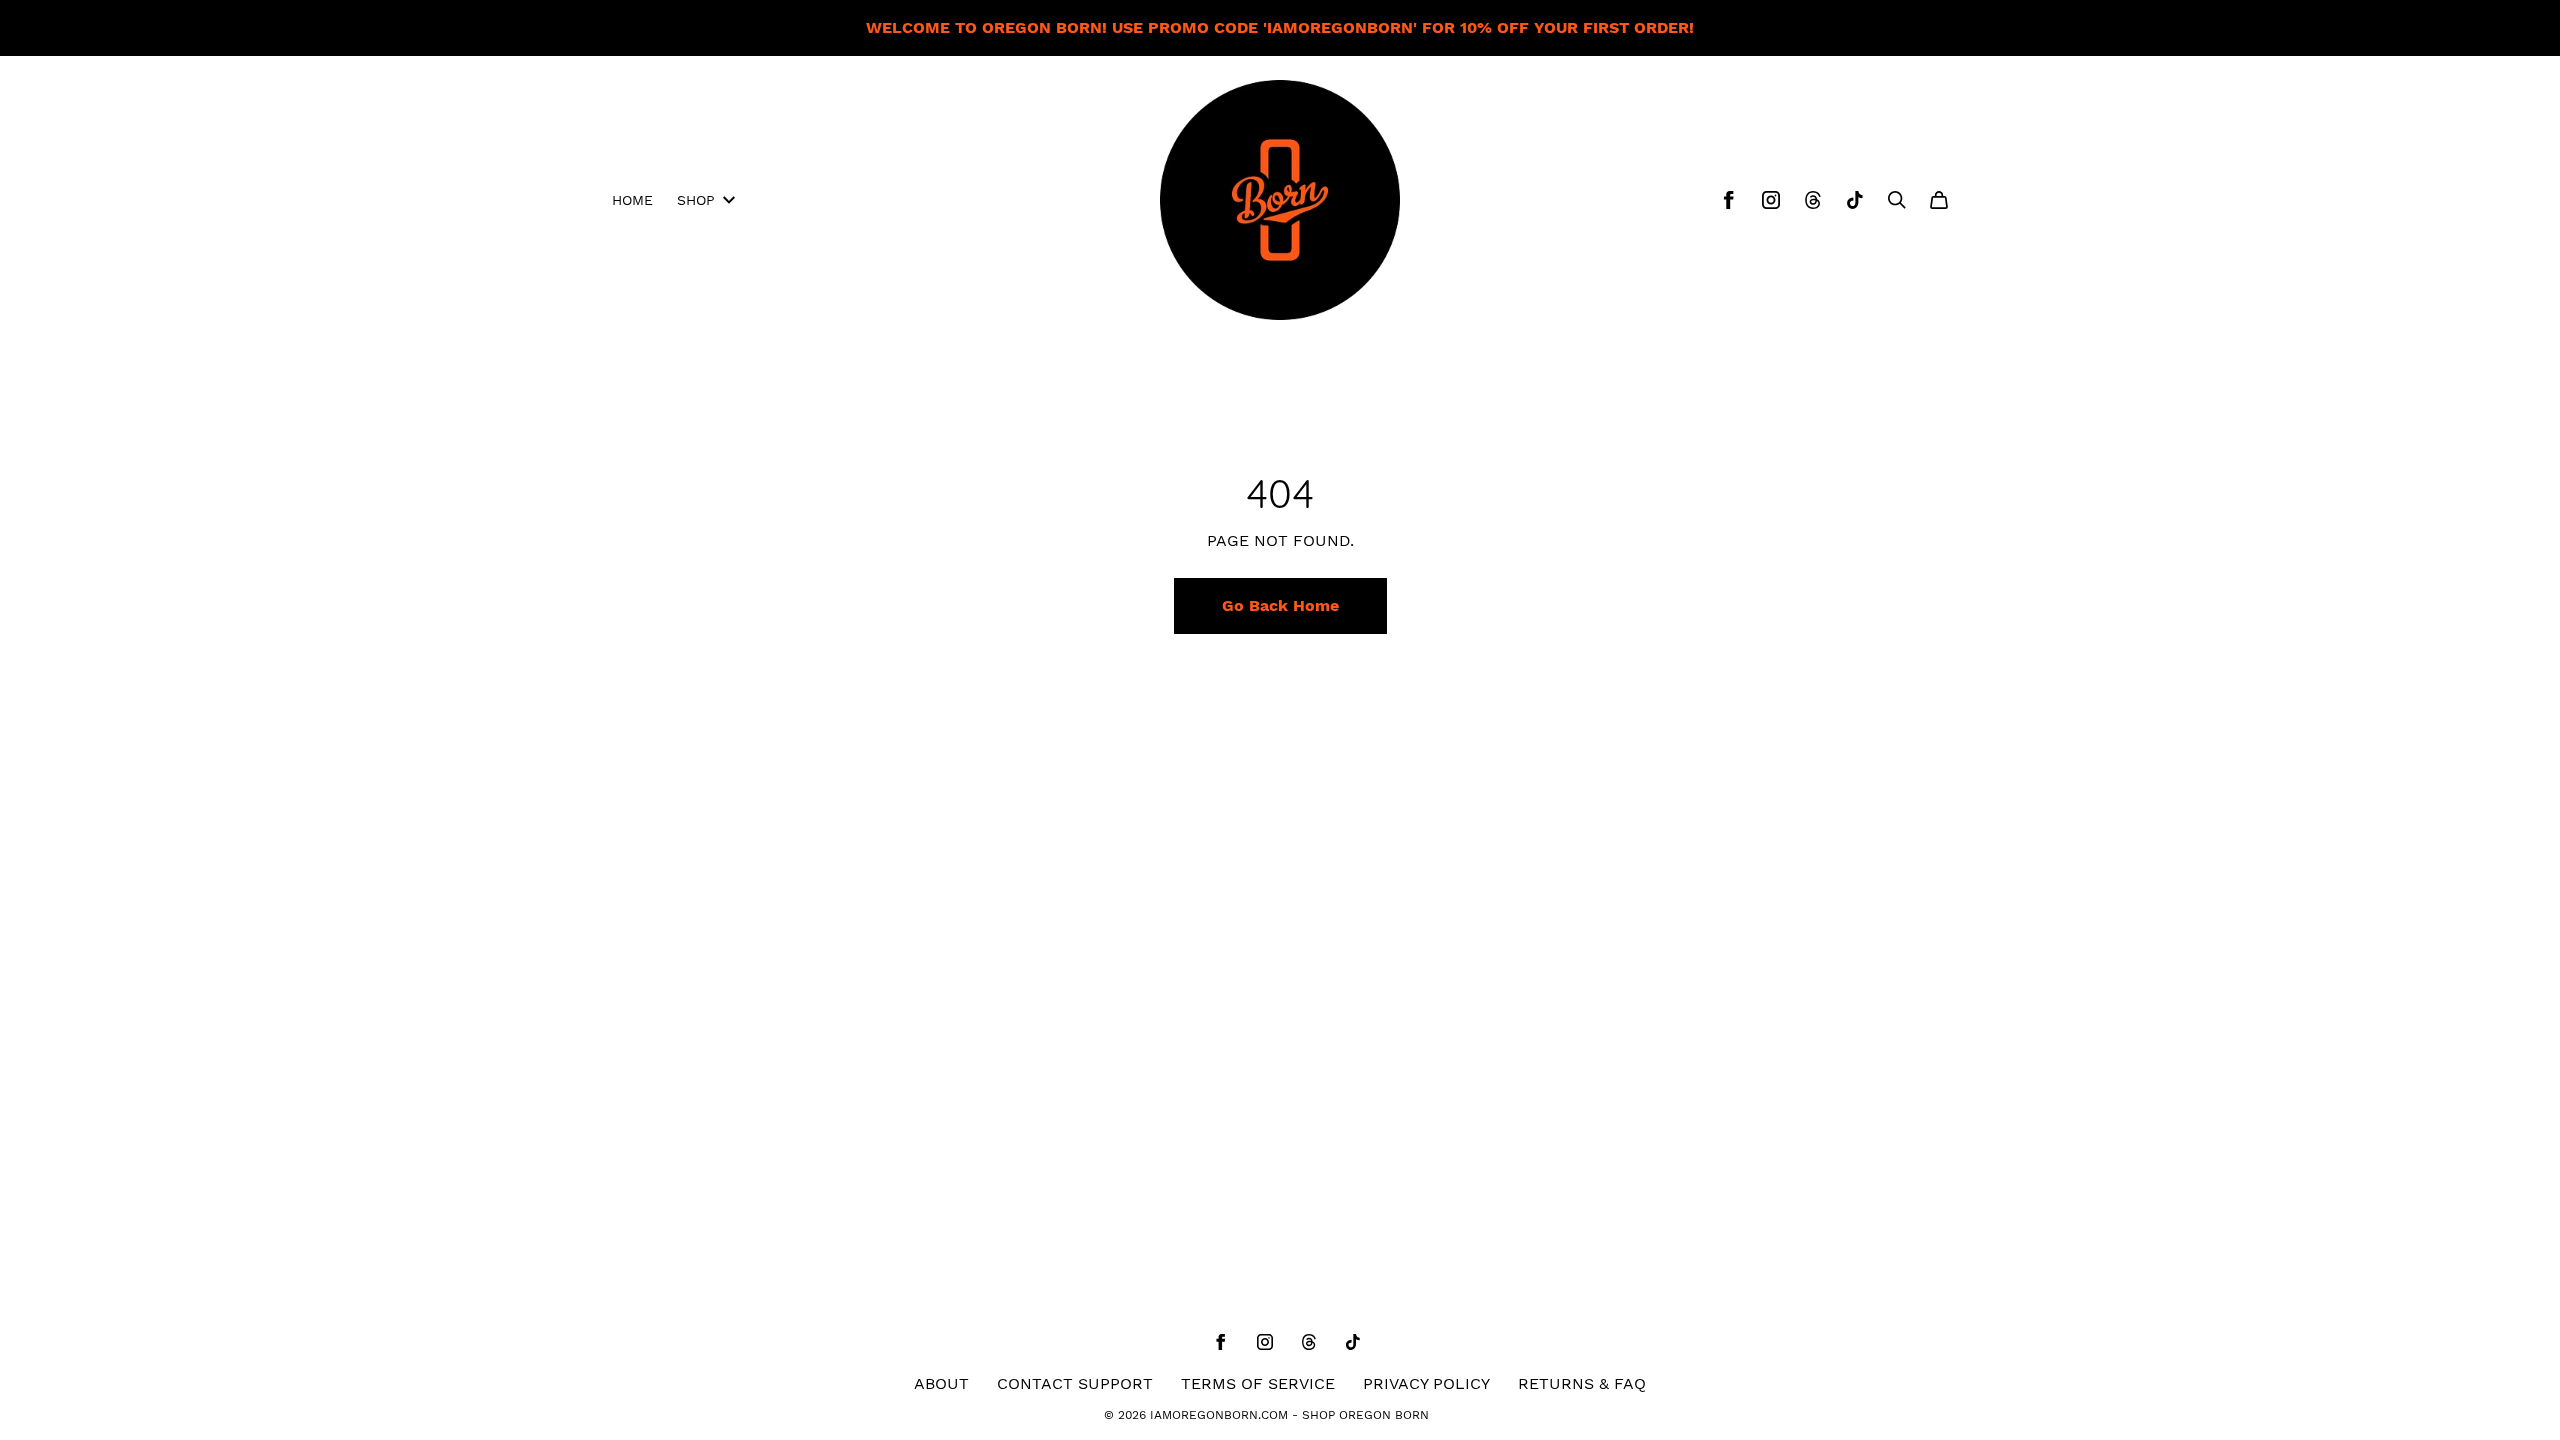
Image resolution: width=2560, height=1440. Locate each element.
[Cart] (1939, 200)
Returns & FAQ (1582, 1383)
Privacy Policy (1426, 1383)
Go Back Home (1280, 605)
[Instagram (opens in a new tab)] (1771, 200)
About (941, 1383)
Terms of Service (1258, 1383)
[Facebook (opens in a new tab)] (1729, 200)
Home (632, 200)
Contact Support (1075, 1383)
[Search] (1897, 200)
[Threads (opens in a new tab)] (1813, 200)
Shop (696, 200)
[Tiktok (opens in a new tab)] (1855, 200)
